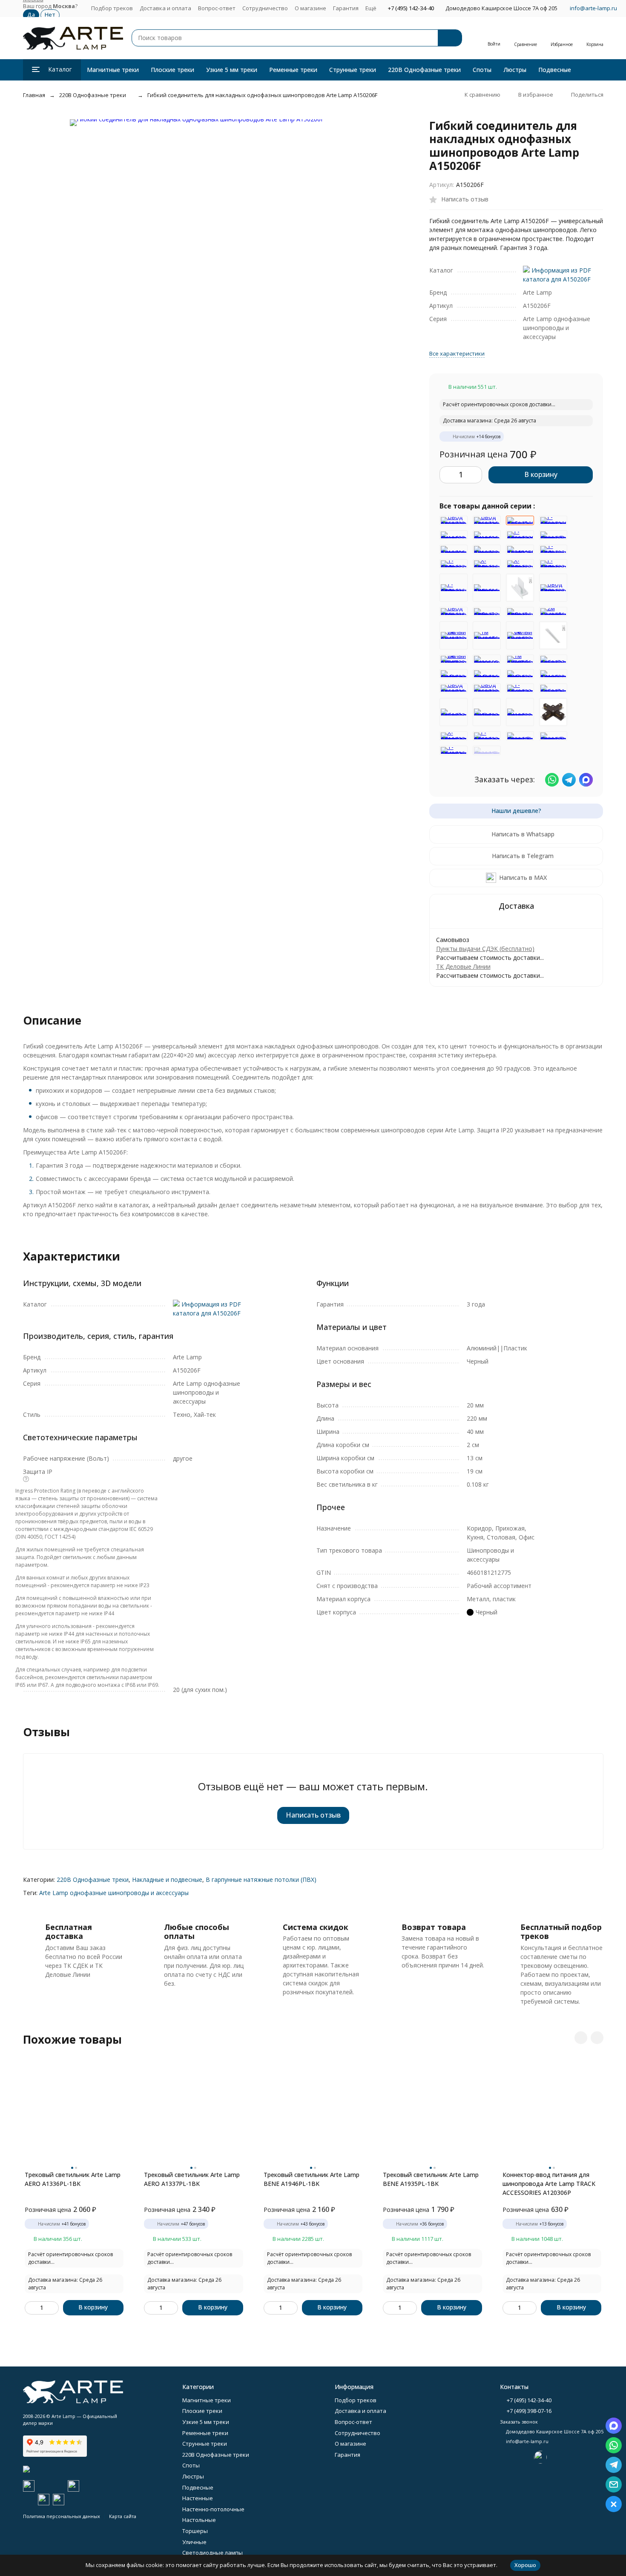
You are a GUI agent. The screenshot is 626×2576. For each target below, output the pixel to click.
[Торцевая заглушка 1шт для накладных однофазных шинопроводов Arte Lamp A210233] (487, 549)
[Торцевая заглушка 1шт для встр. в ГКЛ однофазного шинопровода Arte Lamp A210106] (487, 588)
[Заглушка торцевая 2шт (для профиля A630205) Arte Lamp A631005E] (520, 549)
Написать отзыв (313, 1815)
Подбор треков (112, 8)
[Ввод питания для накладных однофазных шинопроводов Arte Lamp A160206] (487, 520)
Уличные (194, 2542)
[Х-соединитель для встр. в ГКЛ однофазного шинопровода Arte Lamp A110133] (520, 564)
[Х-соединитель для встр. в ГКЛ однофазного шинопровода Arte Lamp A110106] (487, 564)
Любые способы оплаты (197, 1932)
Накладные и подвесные (167, 1880)
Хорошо (525, 2565)
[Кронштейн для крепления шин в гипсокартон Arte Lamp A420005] (487, 659)
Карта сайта (123, 2516)
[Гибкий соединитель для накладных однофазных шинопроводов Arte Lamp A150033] (454, 712)
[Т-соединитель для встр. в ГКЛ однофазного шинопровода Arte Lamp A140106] (553, 549)
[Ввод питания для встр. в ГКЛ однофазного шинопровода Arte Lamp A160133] (553, 588)
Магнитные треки (113, 70)
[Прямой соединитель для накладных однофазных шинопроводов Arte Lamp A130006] (487, 750)
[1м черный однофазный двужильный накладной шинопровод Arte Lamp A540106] (487, 635)
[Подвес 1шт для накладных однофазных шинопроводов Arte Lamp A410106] (487, 535)
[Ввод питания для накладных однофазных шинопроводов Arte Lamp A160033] (487, 688)
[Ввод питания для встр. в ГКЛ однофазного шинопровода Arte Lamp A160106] (454, 612)
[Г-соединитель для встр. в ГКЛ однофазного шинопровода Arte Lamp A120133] (553, 564)
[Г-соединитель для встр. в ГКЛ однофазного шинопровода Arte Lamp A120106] (454, 588)
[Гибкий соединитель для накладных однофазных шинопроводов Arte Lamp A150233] (553, 659)
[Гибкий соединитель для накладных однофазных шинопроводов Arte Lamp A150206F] (520, 520)
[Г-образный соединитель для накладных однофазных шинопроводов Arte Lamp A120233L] (520, 535)
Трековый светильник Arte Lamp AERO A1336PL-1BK (73, 2179)
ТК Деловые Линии (463, 966)
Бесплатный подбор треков (561, 1932)
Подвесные (555, 70)
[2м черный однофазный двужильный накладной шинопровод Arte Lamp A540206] (553, 612)
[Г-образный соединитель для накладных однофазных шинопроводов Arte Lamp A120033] (487, 736)
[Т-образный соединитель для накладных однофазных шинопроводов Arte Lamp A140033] (520, 688)
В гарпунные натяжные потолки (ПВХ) (261, 1880)
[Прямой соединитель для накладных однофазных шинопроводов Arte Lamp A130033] (553, 736)
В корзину (541, 474)
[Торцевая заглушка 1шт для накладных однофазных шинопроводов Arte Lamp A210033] (553, 674)
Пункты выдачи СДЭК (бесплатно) (485, 949)
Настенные (198, 2498)
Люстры (515, 70)
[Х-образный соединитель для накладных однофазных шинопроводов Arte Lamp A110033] (454, 736)
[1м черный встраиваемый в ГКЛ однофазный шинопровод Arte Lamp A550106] (520, 659)
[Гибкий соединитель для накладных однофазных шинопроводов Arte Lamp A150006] (553, 688)
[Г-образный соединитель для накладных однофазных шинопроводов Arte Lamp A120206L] (553, 520)
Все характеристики (457, 353)
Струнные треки (353, 70)
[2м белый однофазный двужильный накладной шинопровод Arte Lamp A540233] (454, 635)
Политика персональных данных (62, 2516)
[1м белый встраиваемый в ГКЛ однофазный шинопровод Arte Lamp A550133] (553, 635)
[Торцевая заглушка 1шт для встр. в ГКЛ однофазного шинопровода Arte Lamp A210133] (520, 588)
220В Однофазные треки (424, 70)
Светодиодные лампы (212, 2553)
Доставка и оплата (165, 8)
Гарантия (346, 8)
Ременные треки (293, 70)
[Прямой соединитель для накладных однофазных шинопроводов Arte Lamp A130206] (520, 736)
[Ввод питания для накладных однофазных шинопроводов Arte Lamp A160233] (454, 520)
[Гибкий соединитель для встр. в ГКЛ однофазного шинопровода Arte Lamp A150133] (487, 612)
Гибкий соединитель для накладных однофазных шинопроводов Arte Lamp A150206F (262, 95)
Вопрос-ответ (217, 8)
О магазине (310, 8)
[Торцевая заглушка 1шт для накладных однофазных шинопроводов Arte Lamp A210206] (454, 549)
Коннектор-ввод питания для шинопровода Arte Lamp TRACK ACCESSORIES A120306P (549, 2184)
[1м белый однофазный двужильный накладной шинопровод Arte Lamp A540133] (520, 635)
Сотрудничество (265, 8)
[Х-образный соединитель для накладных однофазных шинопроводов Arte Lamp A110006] (553, 712)
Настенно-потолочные (213, 2509)
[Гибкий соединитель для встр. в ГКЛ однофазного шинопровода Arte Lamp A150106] (520, 612)
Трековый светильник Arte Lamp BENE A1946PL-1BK (312, 2179)
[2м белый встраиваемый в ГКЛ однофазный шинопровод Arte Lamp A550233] (454, 659)
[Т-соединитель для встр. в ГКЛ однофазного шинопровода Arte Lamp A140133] (454, 564)
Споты (482, 70)
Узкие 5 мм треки (232, 70)
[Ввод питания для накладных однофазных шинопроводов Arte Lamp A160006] (454, 688)
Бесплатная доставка (69, 1932)
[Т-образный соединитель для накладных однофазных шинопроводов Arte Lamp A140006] (454, 750)
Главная (34, 95)
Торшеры (195, 2531)
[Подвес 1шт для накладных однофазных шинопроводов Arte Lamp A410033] (520, 712)
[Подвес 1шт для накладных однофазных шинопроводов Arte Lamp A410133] (454, 535)
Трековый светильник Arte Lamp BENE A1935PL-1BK (431, 2179)
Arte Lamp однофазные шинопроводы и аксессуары (114, 1893)
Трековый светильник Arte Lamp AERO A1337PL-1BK (192, 2179)
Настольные (199, 2520)
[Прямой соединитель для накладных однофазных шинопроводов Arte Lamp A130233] (553, 535)
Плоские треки (172, 70)
